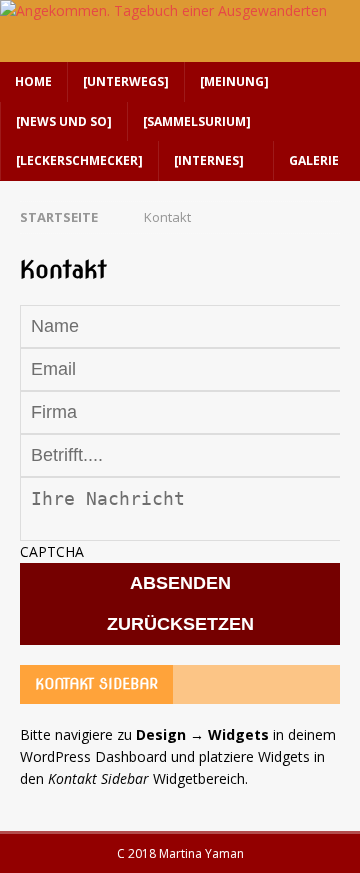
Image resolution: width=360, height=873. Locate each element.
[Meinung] (234, 81)
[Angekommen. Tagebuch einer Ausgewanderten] (163, 10)
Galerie (314, 160)
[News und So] (64, 121)
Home (33, 81)
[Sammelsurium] (197, 121)
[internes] (209, 160)
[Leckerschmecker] (79, 160)
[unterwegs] (126, 81)
